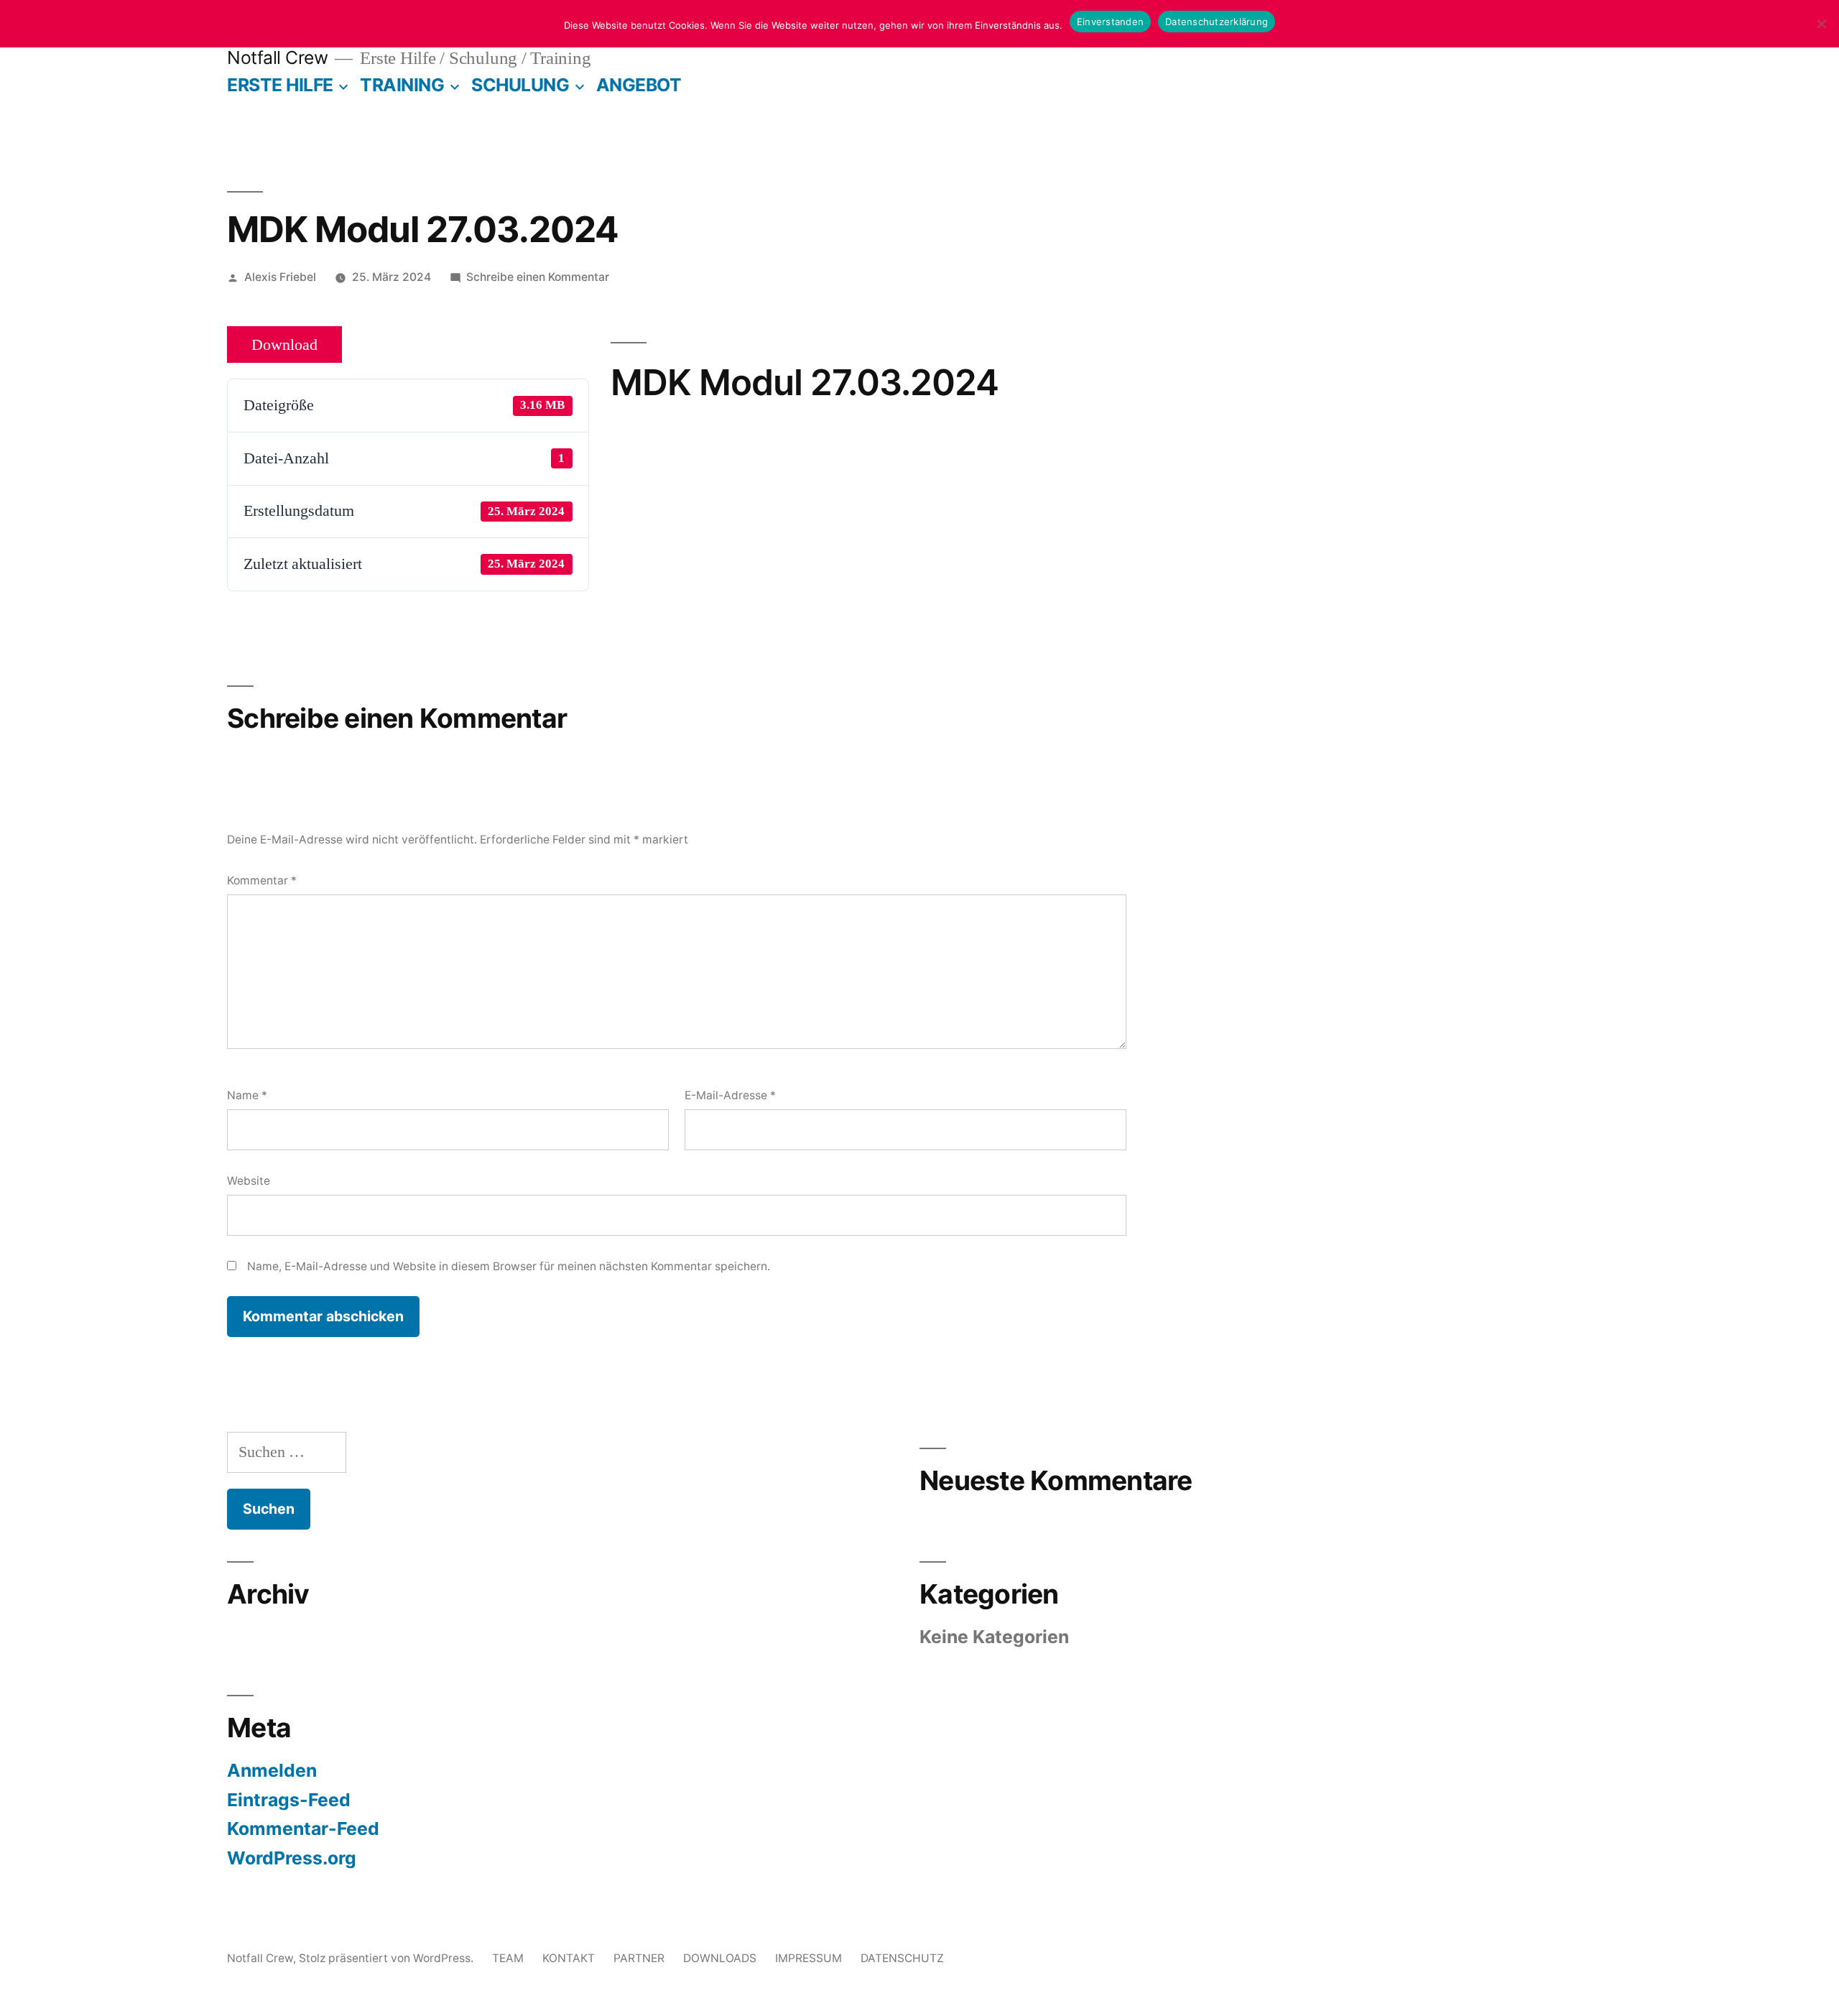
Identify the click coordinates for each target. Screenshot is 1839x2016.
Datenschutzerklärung (1217, 22)
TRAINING (402, 85)
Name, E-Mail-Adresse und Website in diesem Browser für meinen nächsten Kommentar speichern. (509, 1266)
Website (249, 1181)
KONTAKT (569, 1958)
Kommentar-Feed (303, 1828)
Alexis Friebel (280, 277)
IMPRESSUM (809, 1958)
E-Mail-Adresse (730, 1095)
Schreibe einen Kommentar (538, 277)
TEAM (508, 1958)
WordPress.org (292, 1858)
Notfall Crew (277, 57)
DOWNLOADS (720, 1958)
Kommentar (262, 880)
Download (284, 345)
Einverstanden (1110, 22)
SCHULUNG (520, 85)
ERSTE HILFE (280, 85)
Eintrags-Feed (289, 1800)
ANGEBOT (639, 85)
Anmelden (272, 1770)
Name (247, 1095)
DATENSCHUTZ (902, 1958)
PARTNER (639, 1958)
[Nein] (1821, 24)
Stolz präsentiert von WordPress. (388, 1958)
